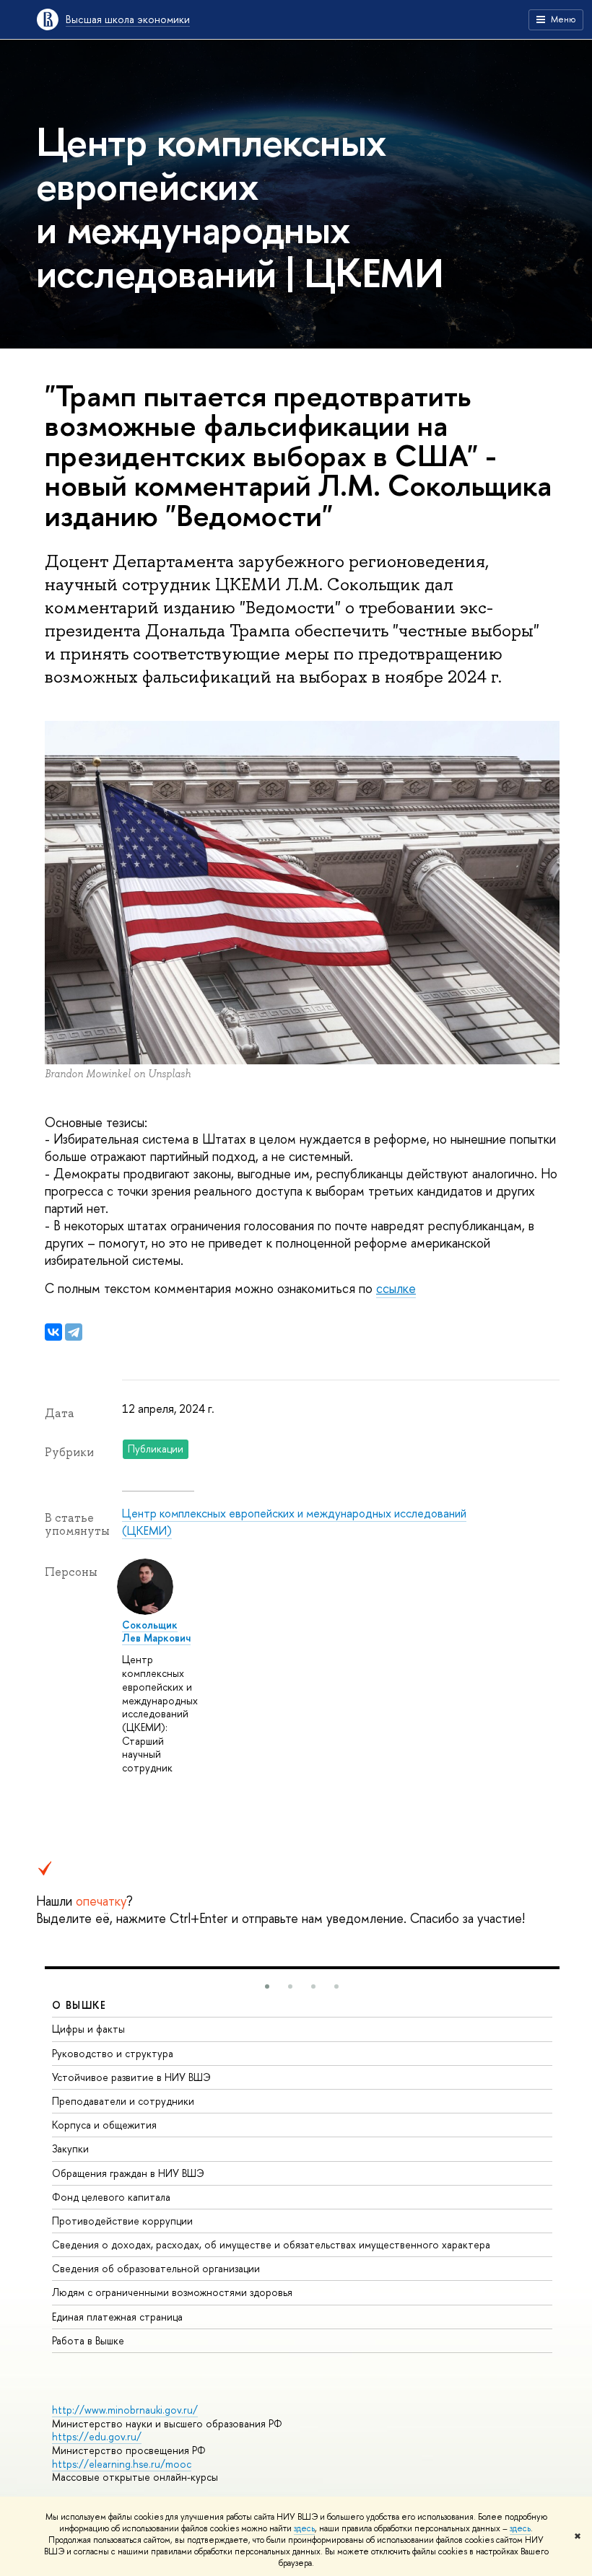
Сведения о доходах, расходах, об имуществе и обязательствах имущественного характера (271, 2244)
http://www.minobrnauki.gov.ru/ (125, 2410)
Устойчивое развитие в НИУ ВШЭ (131, 2077)
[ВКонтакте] (53, 1332)
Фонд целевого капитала (111, 2197)
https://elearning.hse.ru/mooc (122, 2464)
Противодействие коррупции (122, 2221)
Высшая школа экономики (128, 19)
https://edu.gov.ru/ (97, 2436)
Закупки (70, 2148)
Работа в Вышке (88, 2340)
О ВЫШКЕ (79, 2005)
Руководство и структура (113, 2053)
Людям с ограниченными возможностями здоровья (172, 2292)
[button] (267, 1986)
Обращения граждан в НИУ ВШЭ (128, 2173)
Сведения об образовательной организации (156, 2268)
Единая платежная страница (117, 2317)
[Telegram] (74, 1332)
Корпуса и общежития (104, 2125)
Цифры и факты (88, 2029)
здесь (304, 2528)
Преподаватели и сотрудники (123, 2101)
